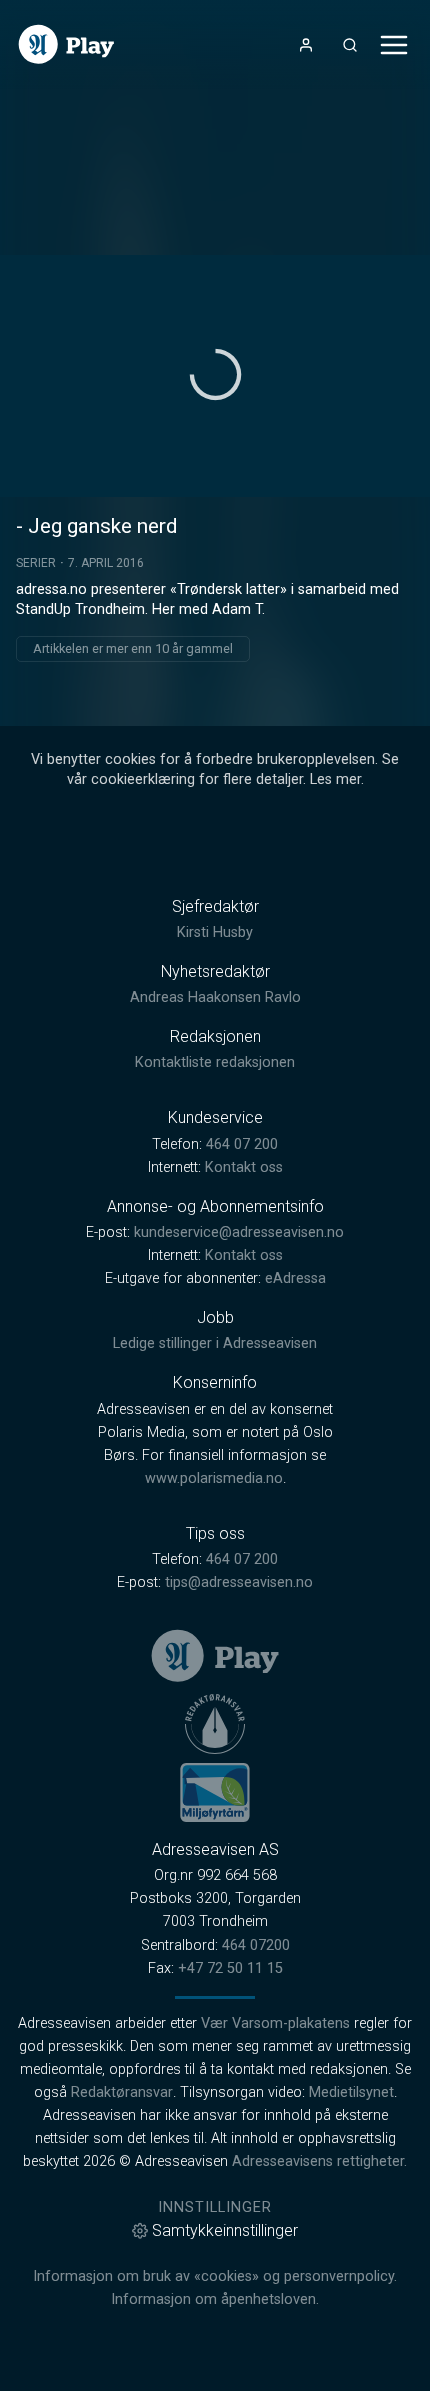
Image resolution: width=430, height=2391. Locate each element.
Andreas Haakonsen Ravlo (215, 997)
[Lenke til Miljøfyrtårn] (215, 1792)
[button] (215, 374)
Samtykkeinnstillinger (225, 2230)
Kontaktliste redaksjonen (215, 1062)
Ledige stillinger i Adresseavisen (215, 1343)
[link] (66, 44)
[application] (215, 376)
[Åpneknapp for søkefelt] (350, 45)
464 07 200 (242, 1144)
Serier (36, 563)
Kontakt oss (244, 1167)
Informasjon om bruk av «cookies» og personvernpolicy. (215, 2276)
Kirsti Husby (215, 932)
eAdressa (295, 1278)
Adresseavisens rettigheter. (319, 2161)
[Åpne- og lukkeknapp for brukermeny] (306, 45)
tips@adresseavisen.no (239, 1582)
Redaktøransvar (122, 2092)
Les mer (335, 779)
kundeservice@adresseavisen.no (239, 1232)
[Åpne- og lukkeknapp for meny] (394, 45)
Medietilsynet (351, 2092)
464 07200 (256, 1945)
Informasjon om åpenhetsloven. (215, 2299)
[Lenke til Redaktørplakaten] (215, 1724)
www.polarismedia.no (214, 1478)
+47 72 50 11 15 (230, 1968)
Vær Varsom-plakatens (275, 2023)
